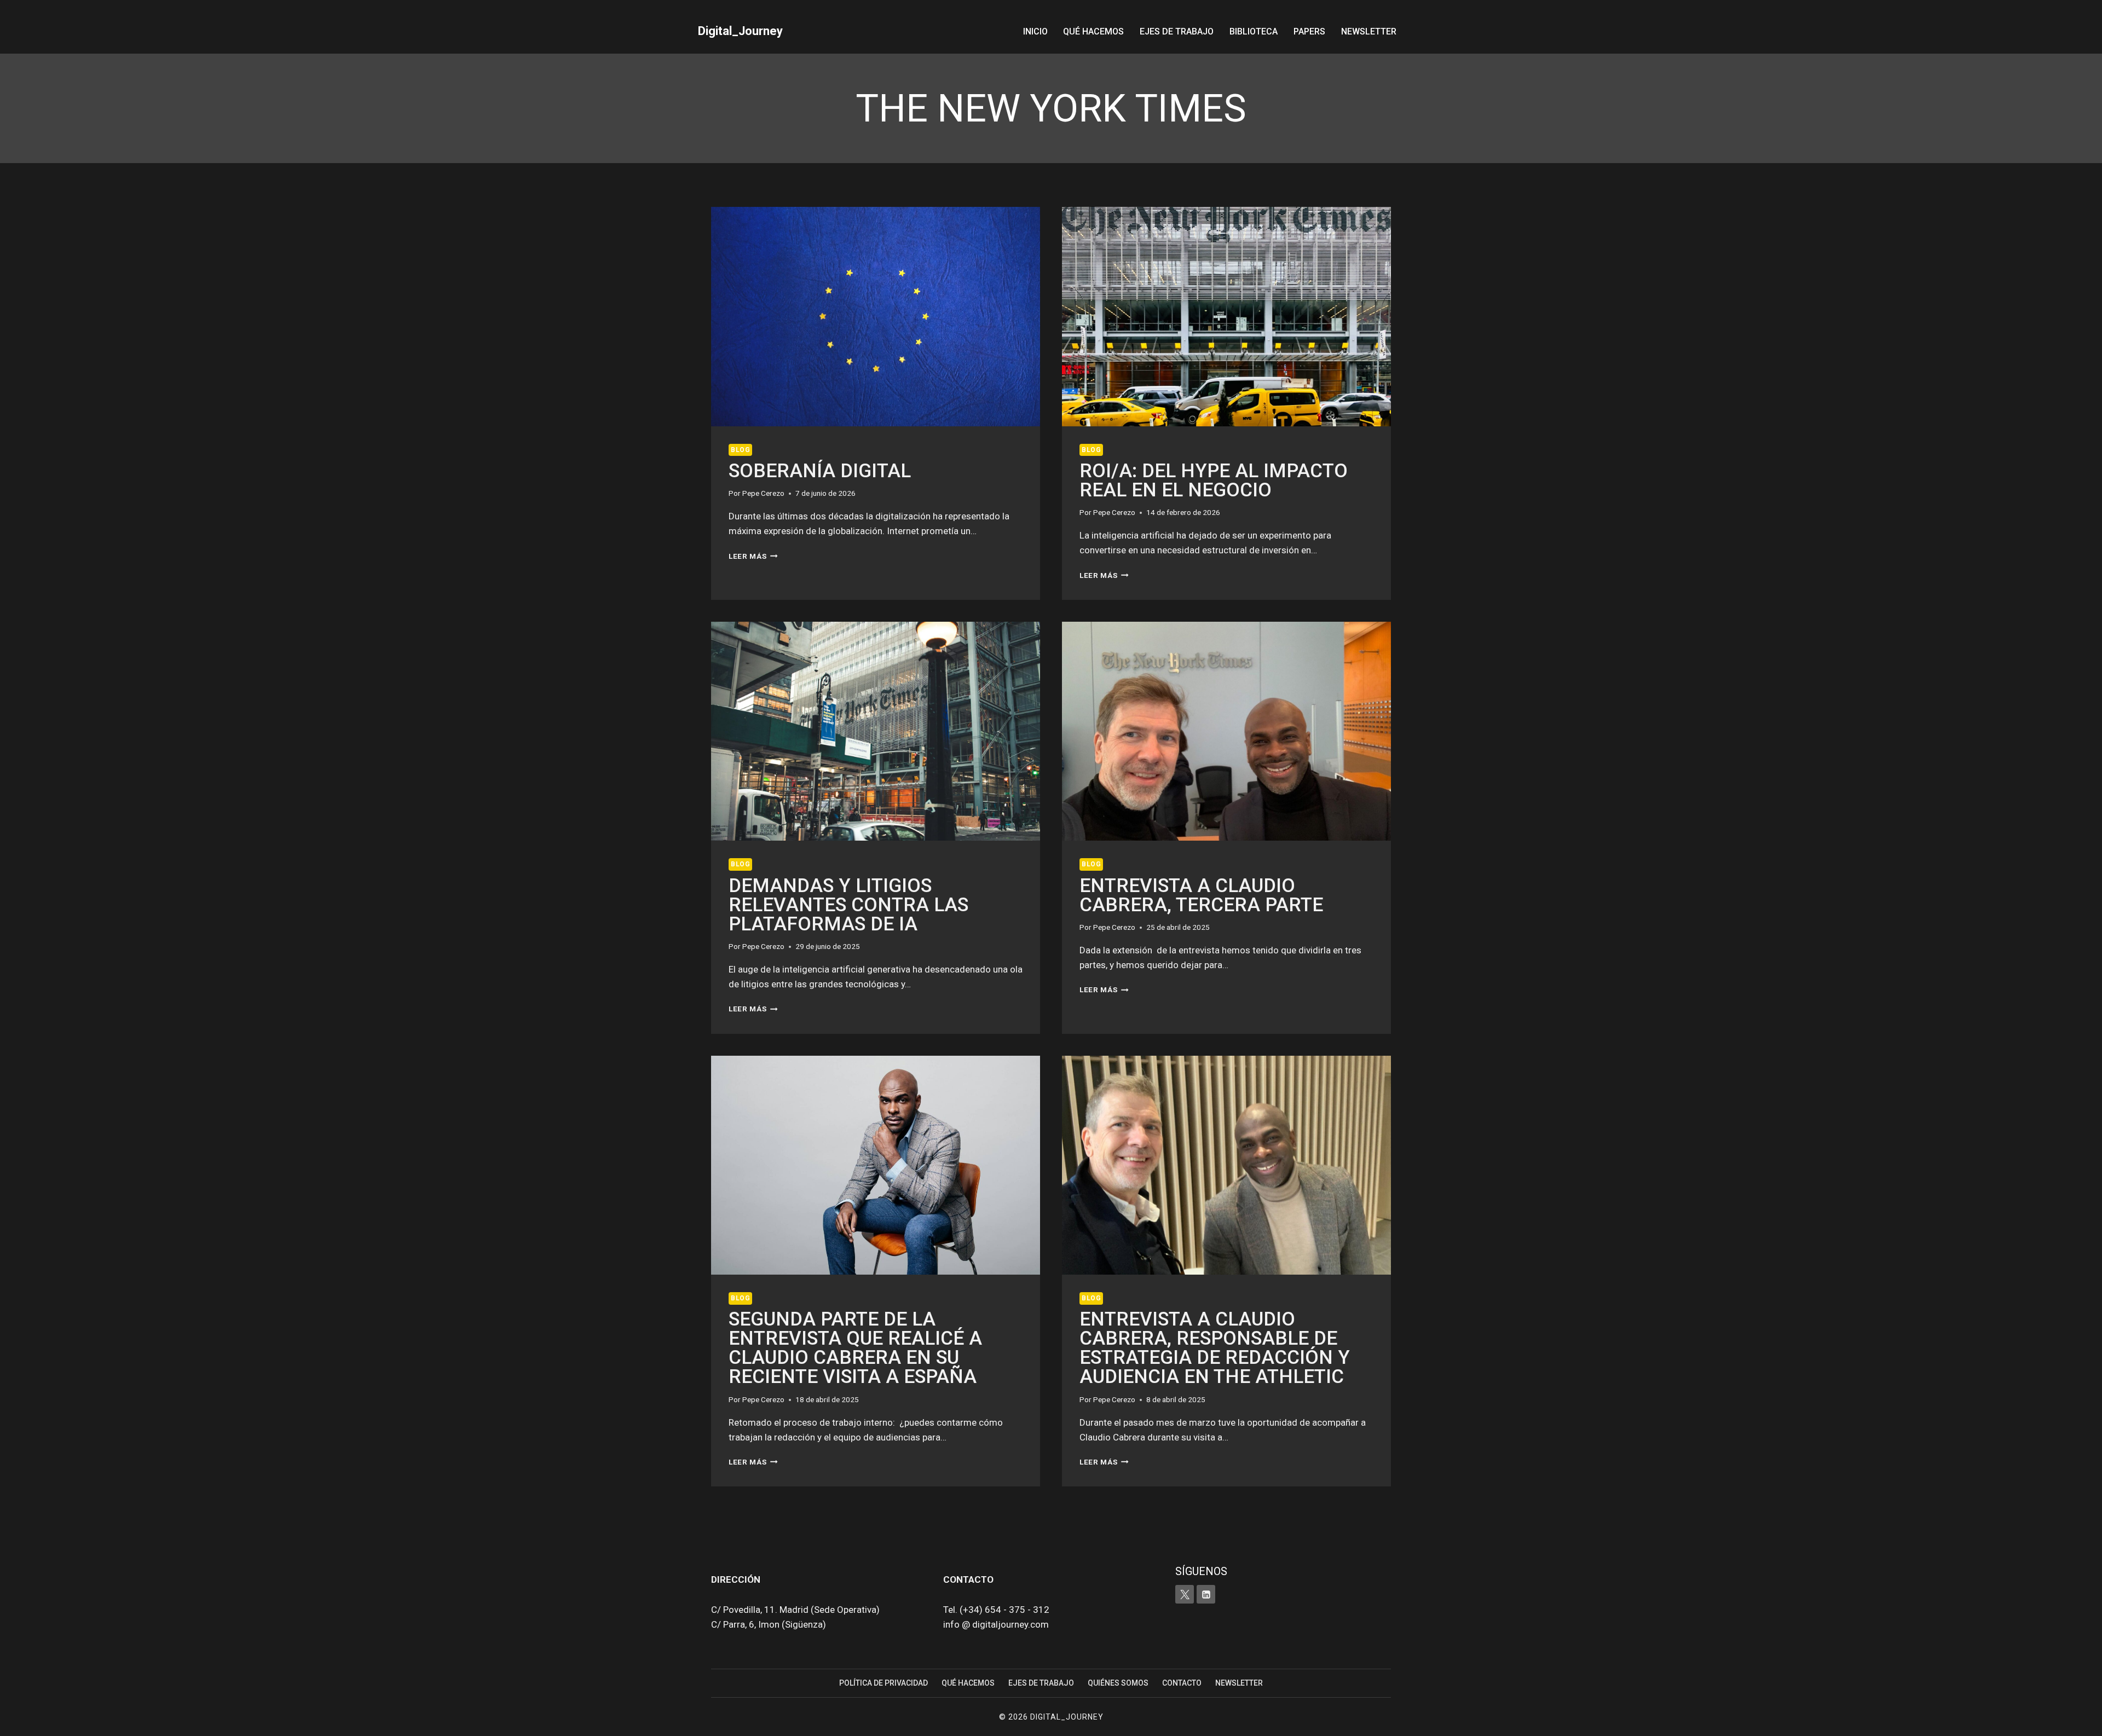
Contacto (1182, 1683)
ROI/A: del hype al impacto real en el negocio (1214, 481)
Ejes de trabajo (1177, 31)
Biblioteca (1254, 31)
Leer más (753, 556)
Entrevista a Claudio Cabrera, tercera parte (1201, 895)
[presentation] (876, 317)
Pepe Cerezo (763, 493)
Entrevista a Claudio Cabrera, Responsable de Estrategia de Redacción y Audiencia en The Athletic (1215, 1348)
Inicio (1035, 31)
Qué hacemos (1093, 31)
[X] (1185, 1594)
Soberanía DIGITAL (820, 471)
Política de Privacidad (883, 1683)
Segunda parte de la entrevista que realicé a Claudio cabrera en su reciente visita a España (855, 1348)
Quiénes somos (1118, 1683)
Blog (740, 450)
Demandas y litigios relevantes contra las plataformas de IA (848, 905)
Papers (1309, 31)
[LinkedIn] (1206, 1594)
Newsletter (1369, 31)
